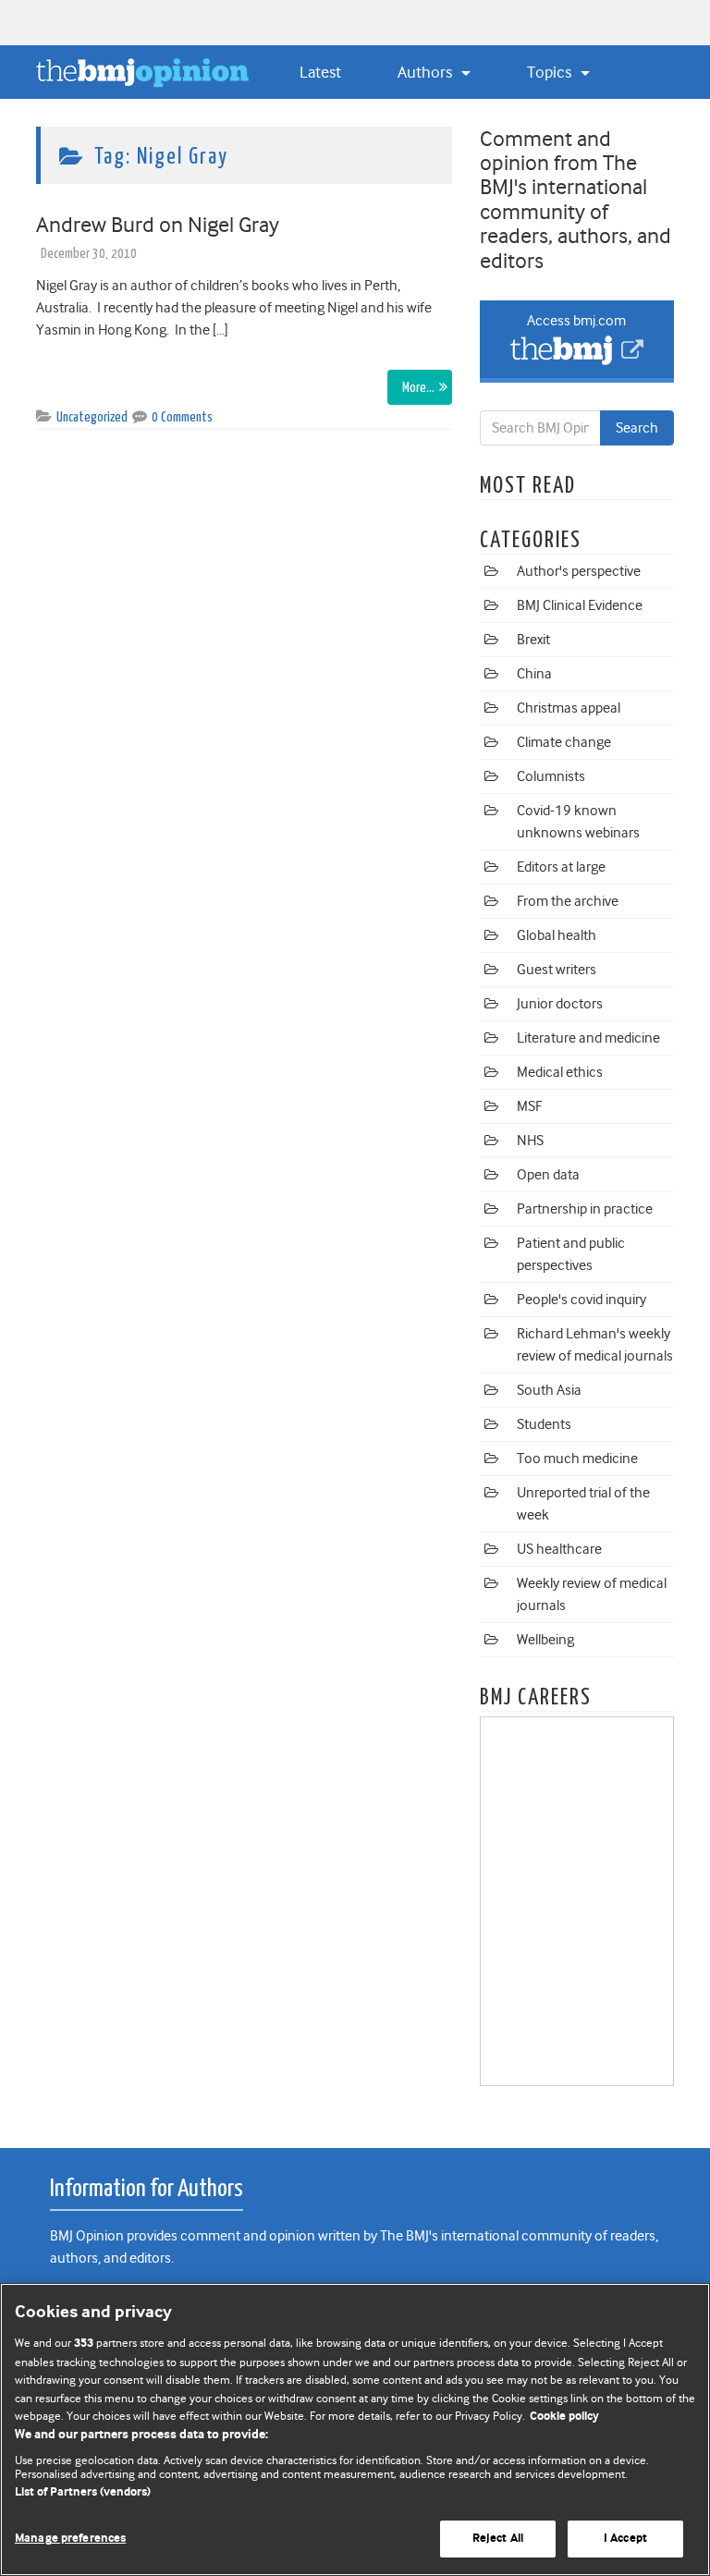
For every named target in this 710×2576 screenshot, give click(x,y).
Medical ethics (560, 1072)
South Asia (549, 1390)
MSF (529, 1106)
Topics (551, 72)
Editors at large (561, 867)
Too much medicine (577, 1459)
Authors (427, 72)
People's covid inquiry (581, 1300)
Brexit (533, 640)
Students (544, 1424)
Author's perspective (579, 571)
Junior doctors (560, 1004)
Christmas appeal (569, 708)
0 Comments (182, 417)
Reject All (498, 2539)
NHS (530, 1141)
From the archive (568, 901)
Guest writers (557, 970)
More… (418, 388)
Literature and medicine (588, 1038)
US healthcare (559, 1549)
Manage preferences (70, 2539)
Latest (320, 72)
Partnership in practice (585, 1209)
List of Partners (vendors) (83, 2492)
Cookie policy (564, 2417)
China (534, 674)
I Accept (625, 2539)
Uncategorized (92, 417)
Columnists (551, 776)
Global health (557, 935)
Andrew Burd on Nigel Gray (158, 225)
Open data (548, 1175)
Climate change (564, 742)
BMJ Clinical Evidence (580, 605)
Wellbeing (545, 1640)
